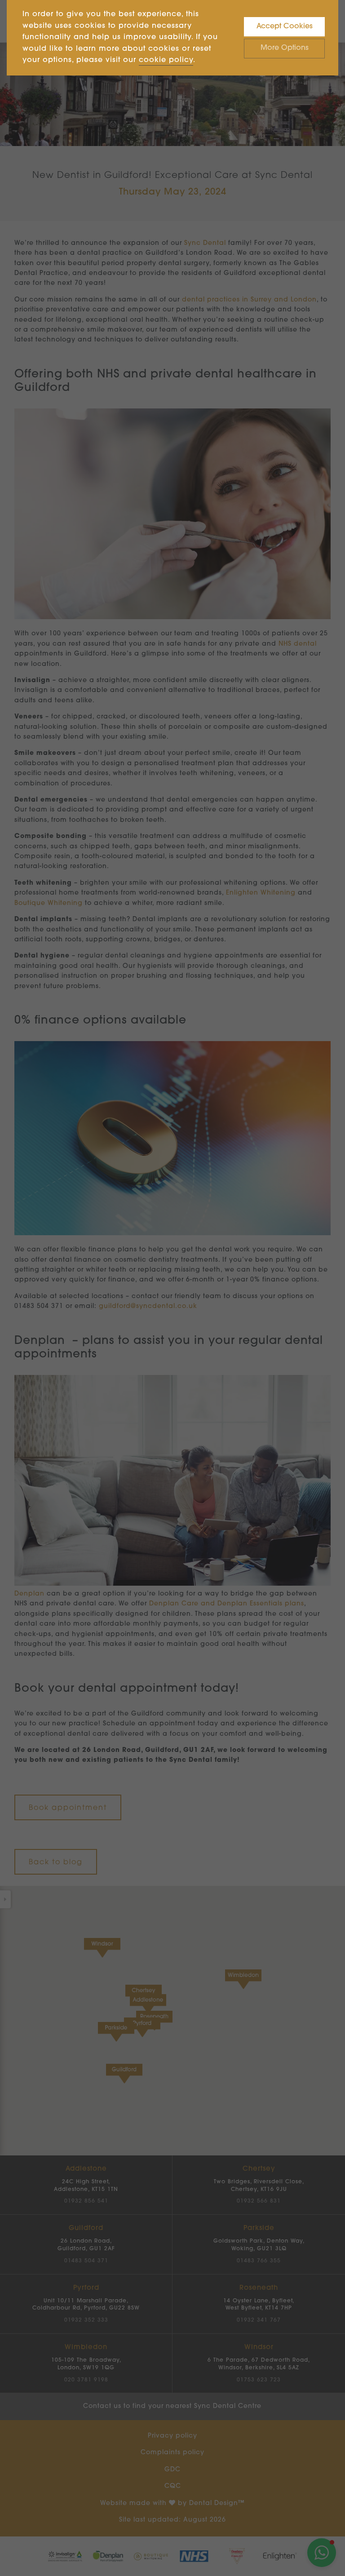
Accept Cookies (285, 27)
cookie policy (166, 60)
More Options (285, 48)
